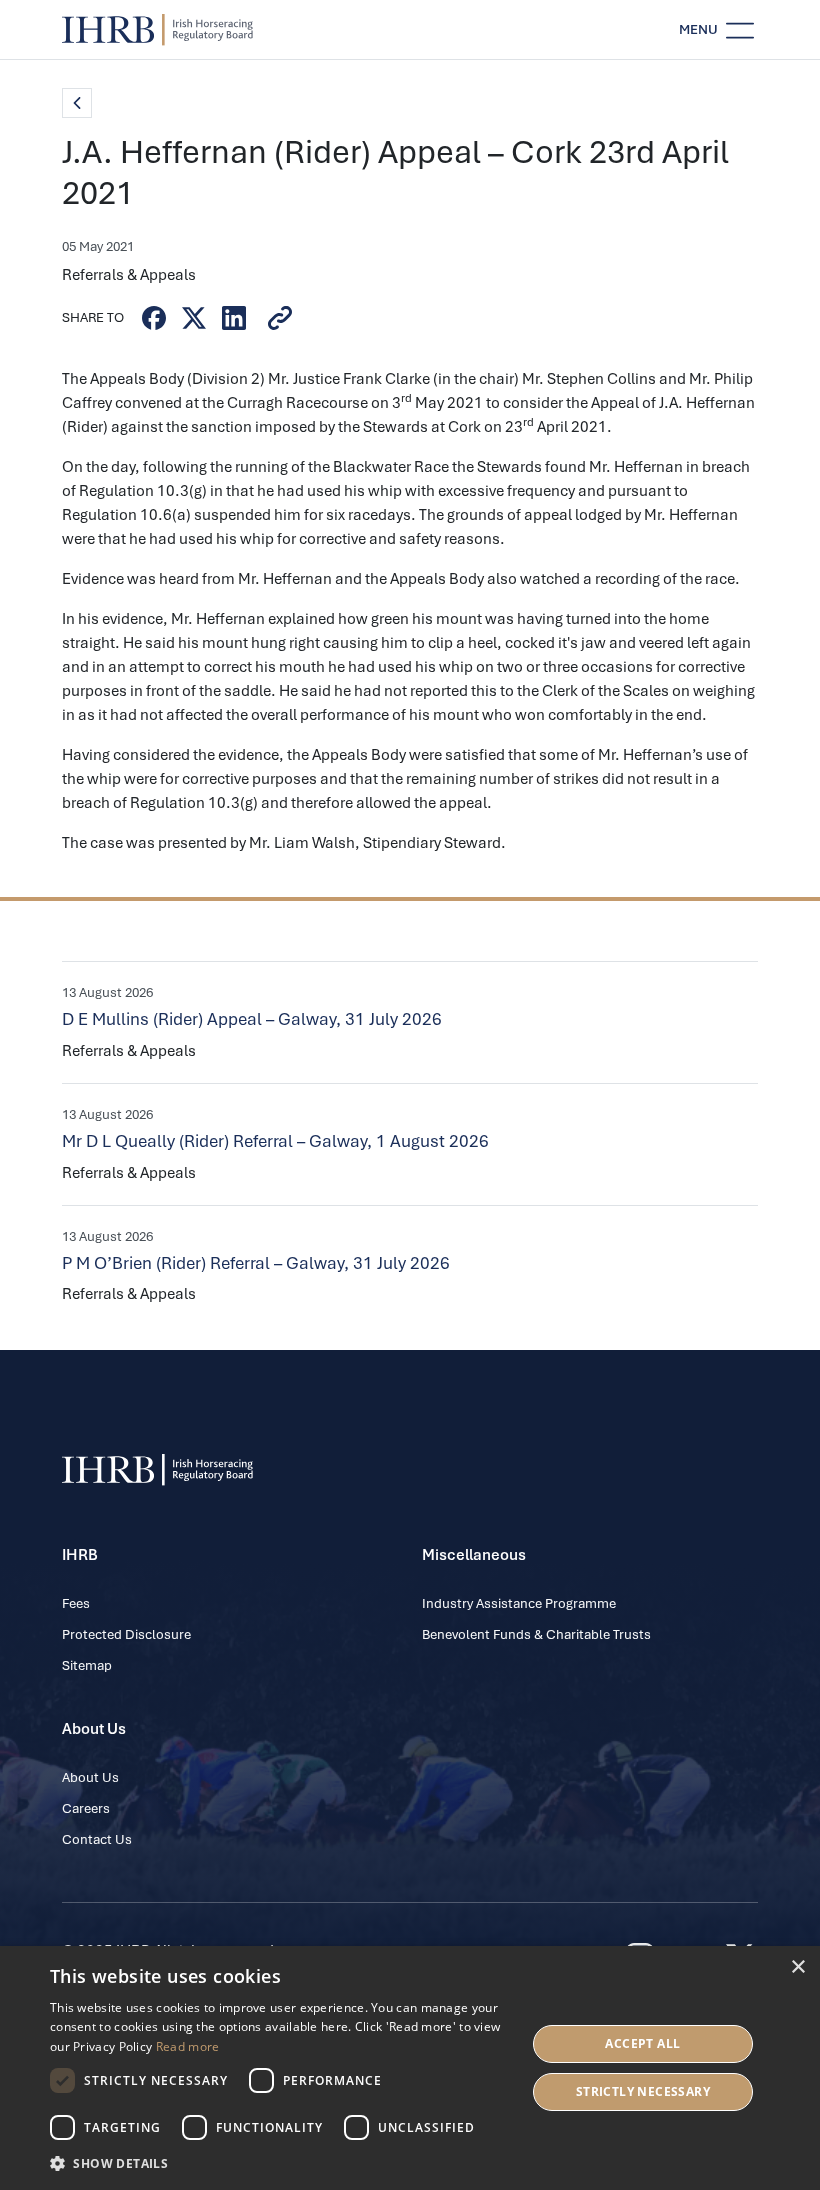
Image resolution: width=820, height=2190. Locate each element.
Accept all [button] (642, 2043)
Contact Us (97, 1839)
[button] (281, 2163)
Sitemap (87, 1665)
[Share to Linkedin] (234, 318)
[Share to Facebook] (154, 318)
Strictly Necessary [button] (643, 2091)
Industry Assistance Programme (519, 1603)
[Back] (77, 103)
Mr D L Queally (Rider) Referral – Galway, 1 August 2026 (275, 1141)
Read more (188, 2046)
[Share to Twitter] (194, 318)
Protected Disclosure (126, 1634)
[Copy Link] (280, 318)
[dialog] (410, 2068)
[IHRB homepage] (157, 30)
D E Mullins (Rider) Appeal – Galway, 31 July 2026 (252, 1019)
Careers (86, 1808)
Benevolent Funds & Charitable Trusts (536, 1634)
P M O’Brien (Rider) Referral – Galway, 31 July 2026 (256, 1263)
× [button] (797, 1967)
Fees (76, 1603)
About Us (90, 1777)
